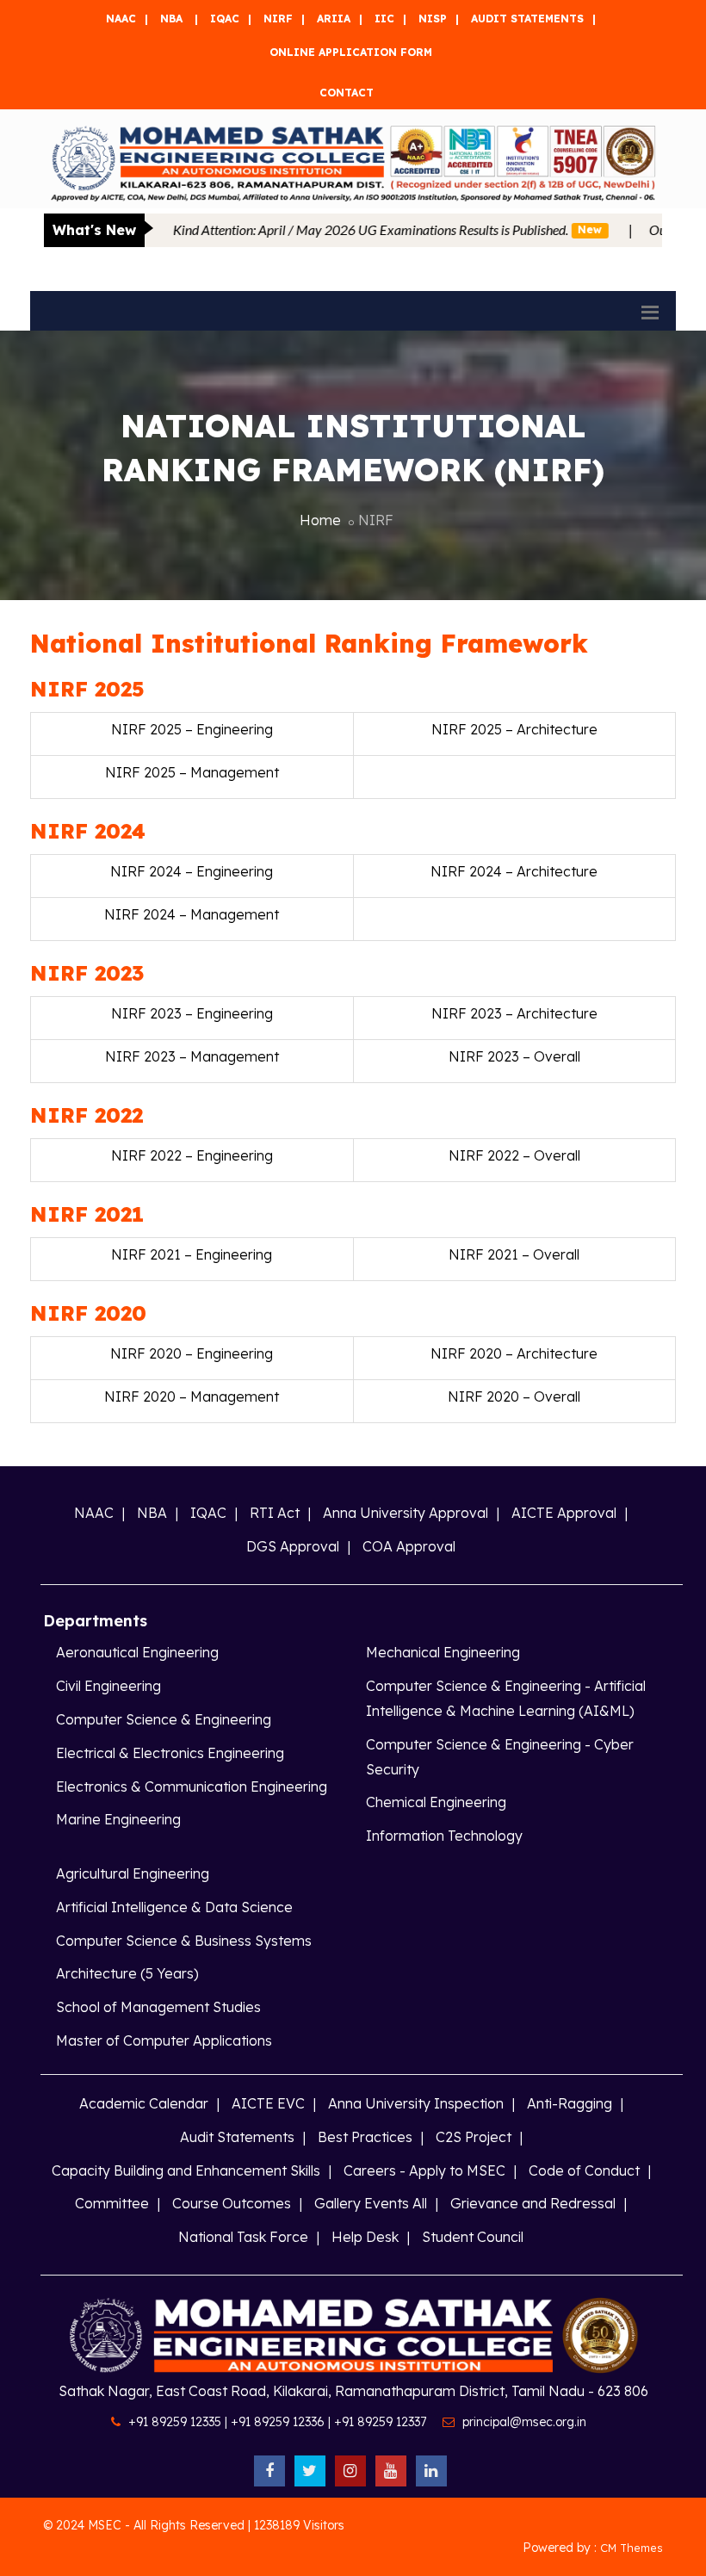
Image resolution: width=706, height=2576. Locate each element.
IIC (384, 19)
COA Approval (409, 1546)
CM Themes (632, 2548)
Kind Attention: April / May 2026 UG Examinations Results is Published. (338, 229)
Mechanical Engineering (443, 1652)
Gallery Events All (371, 2203)
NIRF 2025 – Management (192, 772)
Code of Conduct (584, 2170)
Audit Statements (527, 19)
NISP (433, 19)
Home (320, 520)
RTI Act (275, 1513)
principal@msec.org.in (524, 2422)
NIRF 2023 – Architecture (514, 1013)
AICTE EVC (268, 2103)
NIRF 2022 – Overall (514, 1155)
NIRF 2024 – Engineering (192, 871)
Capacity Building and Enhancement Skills (186, 2170)
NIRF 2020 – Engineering (192, 1353)
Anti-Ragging (570, 2103)
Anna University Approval (406, 1513)
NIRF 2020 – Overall (514, 1396)
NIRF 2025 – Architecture (514, 729)
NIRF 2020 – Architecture (514, 1353)
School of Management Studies (158, 2007)
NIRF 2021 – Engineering (192, 1254)
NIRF (278, 19)
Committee (112, 2203)
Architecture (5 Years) (127, 1973)
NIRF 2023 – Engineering (192, 1013)
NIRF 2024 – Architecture (514, 871)
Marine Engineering (118, 1819)
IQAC (225, 19)
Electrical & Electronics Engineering (170, 1753)
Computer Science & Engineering (164, 1719)
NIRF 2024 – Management (192, 914)
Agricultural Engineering (133, 1873)
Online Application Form (351, 52)
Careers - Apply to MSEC (424, 2170)
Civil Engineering (108, 1686)
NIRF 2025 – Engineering (192, 729)
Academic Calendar (144, 2103)
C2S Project (474, 2137)
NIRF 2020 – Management (192, 1396)
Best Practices (365, 2137)
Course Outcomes (232, 2203)
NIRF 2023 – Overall (514, 1056)
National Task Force (243, 2237)
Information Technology (444, 1836)
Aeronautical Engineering (137, 1652)
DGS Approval (293, 1546)
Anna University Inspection (416, 2103)
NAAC (121, 19)
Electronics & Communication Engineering (192, 1786)
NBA (171, 19)
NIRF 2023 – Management (192, 1056)
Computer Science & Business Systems (184, 1941)
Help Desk (365, 2237)
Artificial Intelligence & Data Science (174, 1907)
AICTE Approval (564, 1513)
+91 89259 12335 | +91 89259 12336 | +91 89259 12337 (277, 2422)
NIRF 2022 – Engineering (192, 1155)
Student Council (473, 2237)
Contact (347, 93)
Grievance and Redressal (533, 2203)
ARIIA (334, 19)
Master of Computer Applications (164, 2040)
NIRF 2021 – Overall (514, 1254)
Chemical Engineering (436, 1802)
